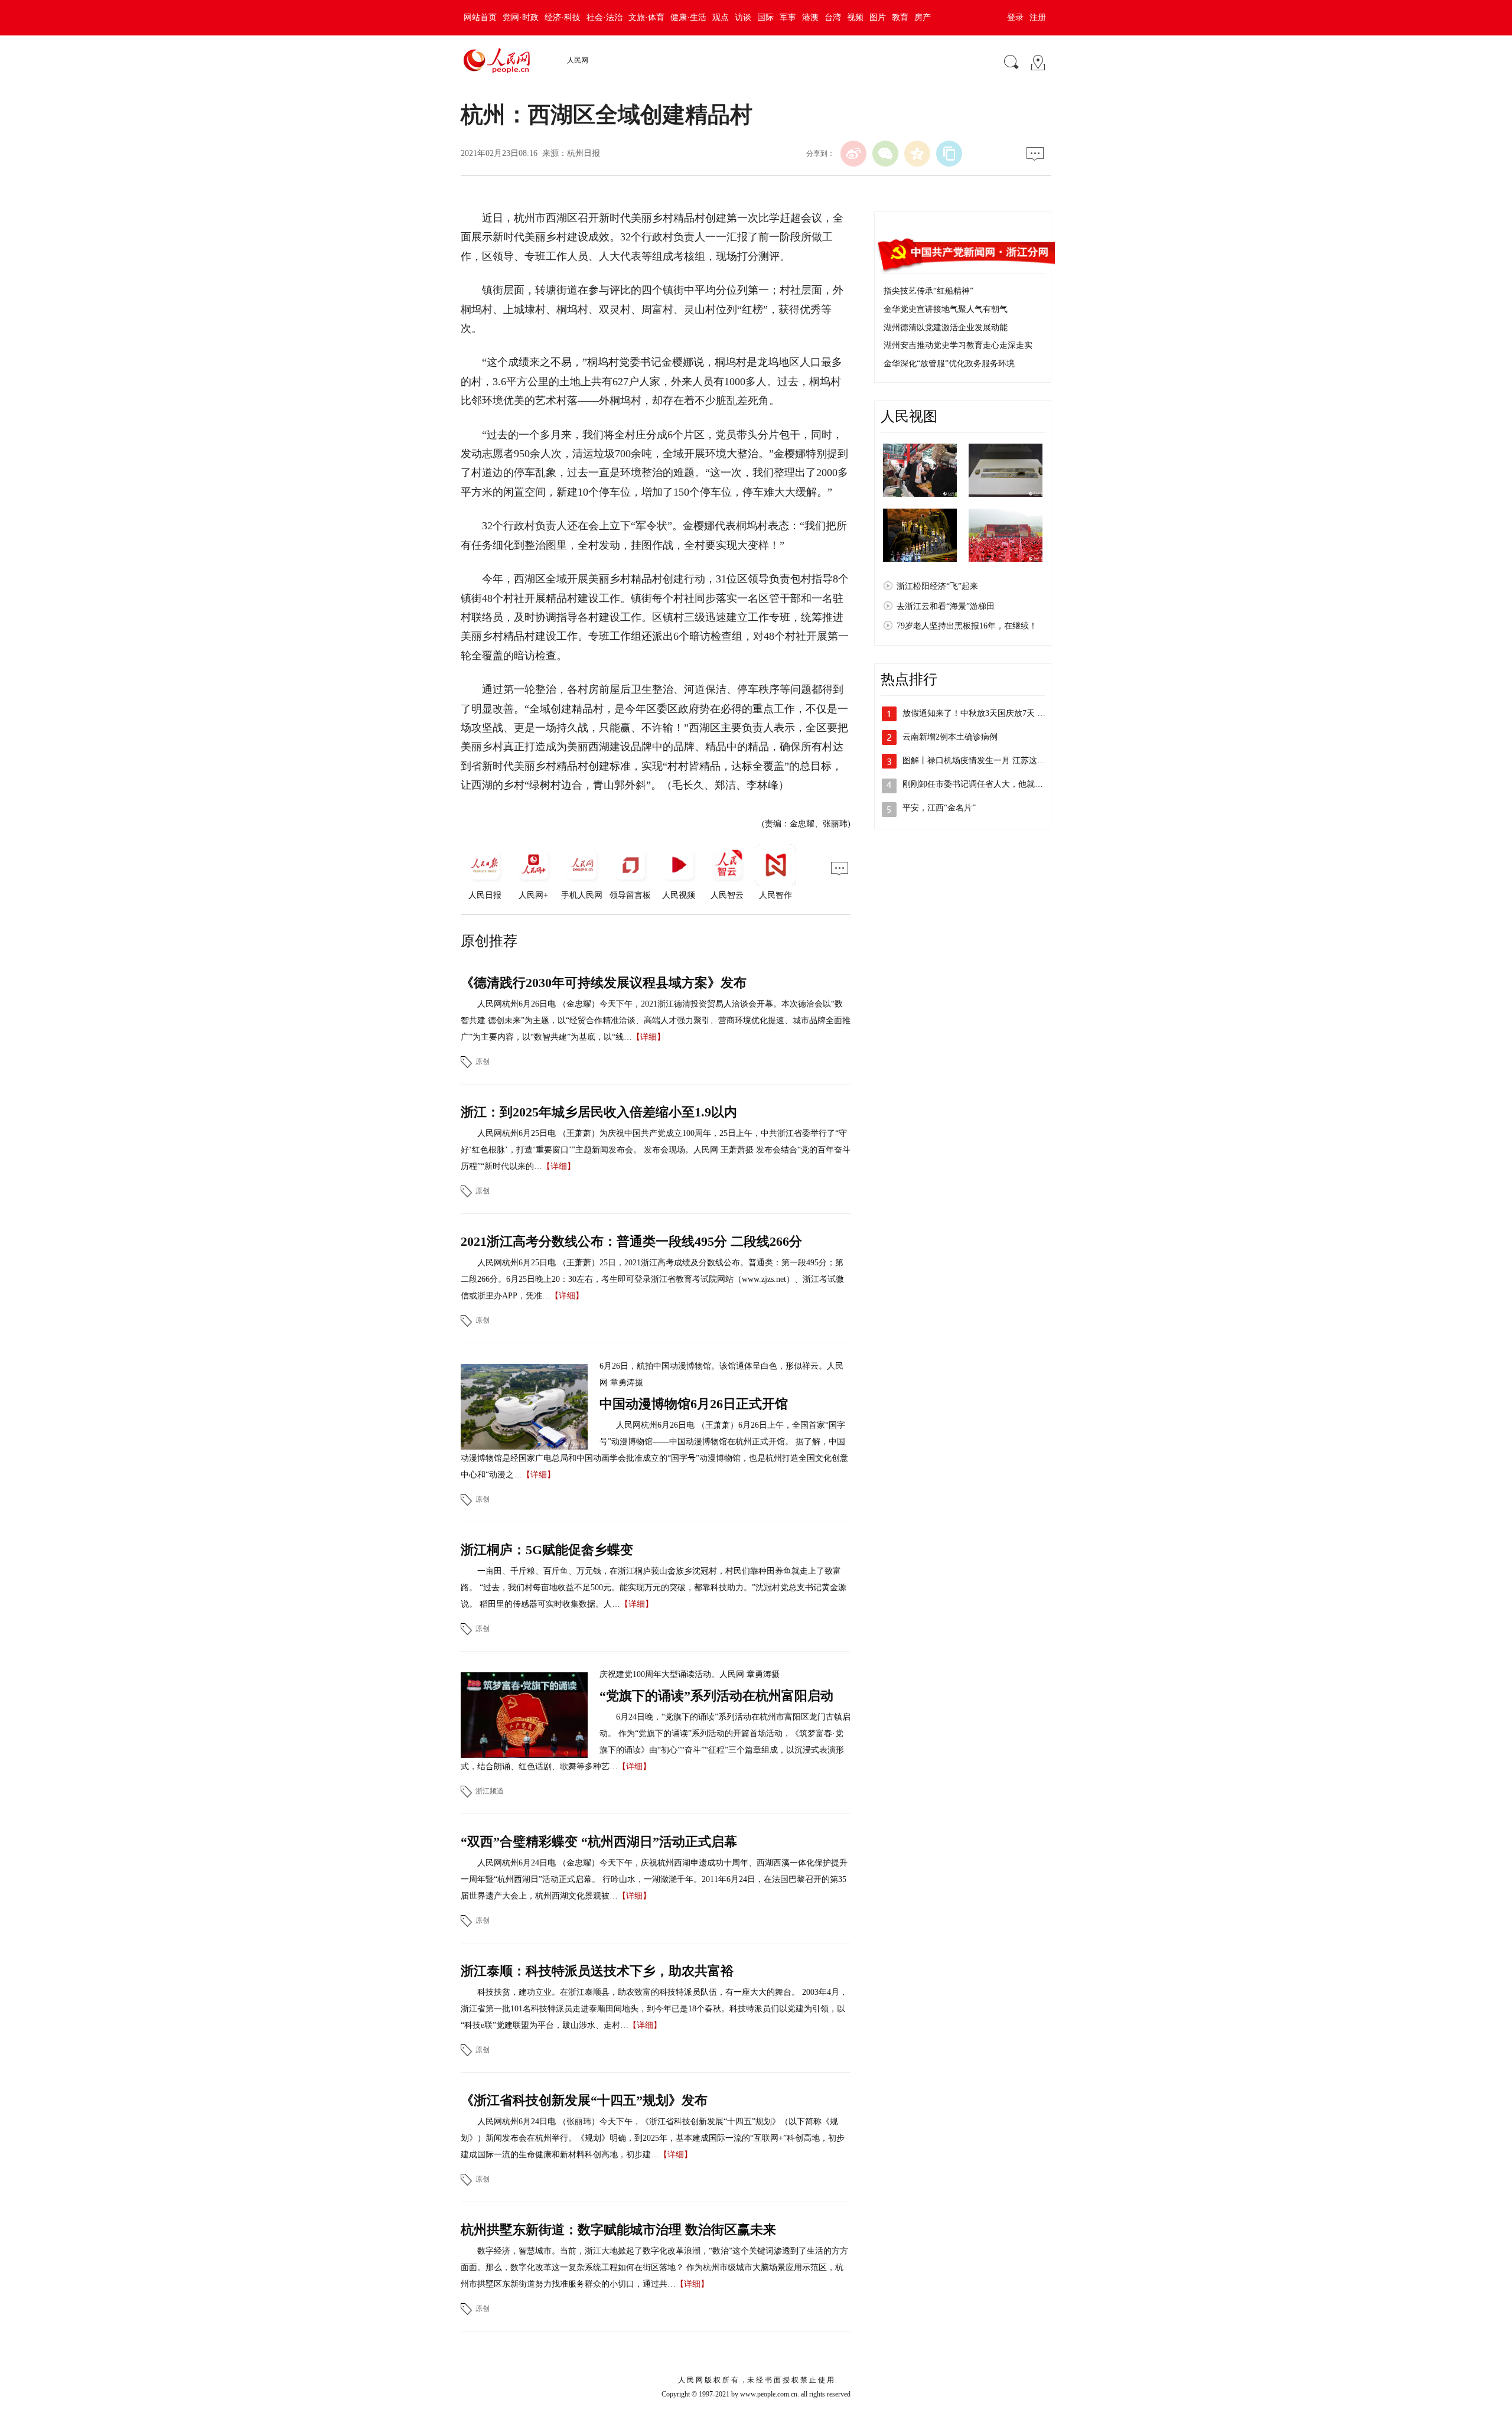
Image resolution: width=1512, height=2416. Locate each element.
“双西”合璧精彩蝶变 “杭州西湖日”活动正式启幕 (599, 1842)
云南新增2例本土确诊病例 (950, 737)
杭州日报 (584, 153)
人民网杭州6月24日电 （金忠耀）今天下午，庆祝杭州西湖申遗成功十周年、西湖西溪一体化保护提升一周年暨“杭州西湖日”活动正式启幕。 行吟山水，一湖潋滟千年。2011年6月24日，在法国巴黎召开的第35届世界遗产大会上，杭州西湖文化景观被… (654, 1879)
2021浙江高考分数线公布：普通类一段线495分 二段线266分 (631, 1241)
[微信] (885, 154)
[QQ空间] (917, 154)
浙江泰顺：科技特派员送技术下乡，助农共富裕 (597, 1971)
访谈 (743, 17)
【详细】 (649, 1037)
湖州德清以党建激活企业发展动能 (946, 328)
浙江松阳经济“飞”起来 (937, 586)
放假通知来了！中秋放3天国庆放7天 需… (978, 713)
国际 (765, 17)
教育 (900, 17)
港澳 (810, 17)
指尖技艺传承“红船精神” (928, 291)
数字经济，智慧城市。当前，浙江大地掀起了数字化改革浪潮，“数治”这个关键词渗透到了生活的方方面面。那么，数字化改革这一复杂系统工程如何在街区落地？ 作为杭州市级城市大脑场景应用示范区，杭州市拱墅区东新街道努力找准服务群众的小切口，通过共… (654, 2267)
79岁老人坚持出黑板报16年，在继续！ (967, 626)
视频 (855, 17)
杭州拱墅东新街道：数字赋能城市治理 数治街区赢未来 (618, 2230)
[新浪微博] (853, 154)
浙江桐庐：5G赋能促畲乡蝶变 (547, 1550)
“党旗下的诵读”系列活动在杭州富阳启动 (716, 1696)
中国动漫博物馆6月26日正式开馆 (694, 1404)
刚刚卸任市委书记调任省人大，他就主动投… (985, 784)
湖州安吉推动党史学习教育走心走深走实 (958, 345)
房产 (923, 17)
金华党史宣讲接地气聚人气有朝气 (946, 309)
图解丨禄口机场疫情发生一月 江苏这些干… (982, 761)
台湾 (833, 17)
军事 (788, 17)
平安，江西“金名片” (939, 808)
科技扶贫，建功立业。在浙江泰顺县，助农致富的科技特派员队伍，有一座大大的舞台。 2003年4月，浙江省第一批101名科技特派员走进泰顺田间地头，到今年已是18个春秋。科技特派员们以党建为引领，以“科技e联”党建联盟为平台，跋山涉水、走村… (654, 2009)
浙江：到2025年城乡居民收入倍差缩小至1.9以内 (599, 1112)
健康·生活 (688, 17)
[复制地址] (949, 154)
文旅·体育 (646, 17)
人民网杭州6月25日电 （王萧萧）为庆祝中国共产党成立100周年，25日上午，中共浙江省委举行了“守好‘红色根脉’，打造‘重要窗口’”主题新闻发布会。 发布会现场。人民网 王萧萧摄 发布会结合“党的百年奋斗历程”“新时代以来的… (656, 1150)
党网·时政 (521, 17)
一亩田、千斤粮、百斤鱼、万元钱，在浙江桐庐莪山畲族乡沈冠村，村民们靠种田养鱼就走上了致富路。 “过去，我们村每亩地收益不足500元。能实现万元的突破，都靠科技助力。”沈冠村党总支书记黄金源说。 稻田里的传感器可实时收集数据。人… (654, 1588)
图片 (878, 17)
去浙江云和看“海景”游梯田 (946, 606)
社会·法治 (605, 17)
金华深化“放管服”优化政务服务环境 (949, 364)
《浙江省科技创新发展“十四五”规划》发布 (584, 2100)
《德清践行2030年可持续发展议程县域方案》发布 (604, 983)
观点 (721, 17)
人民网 (578, 60)
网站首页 (480, 17)
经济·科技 (563, 17)
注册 (1038, 17)
